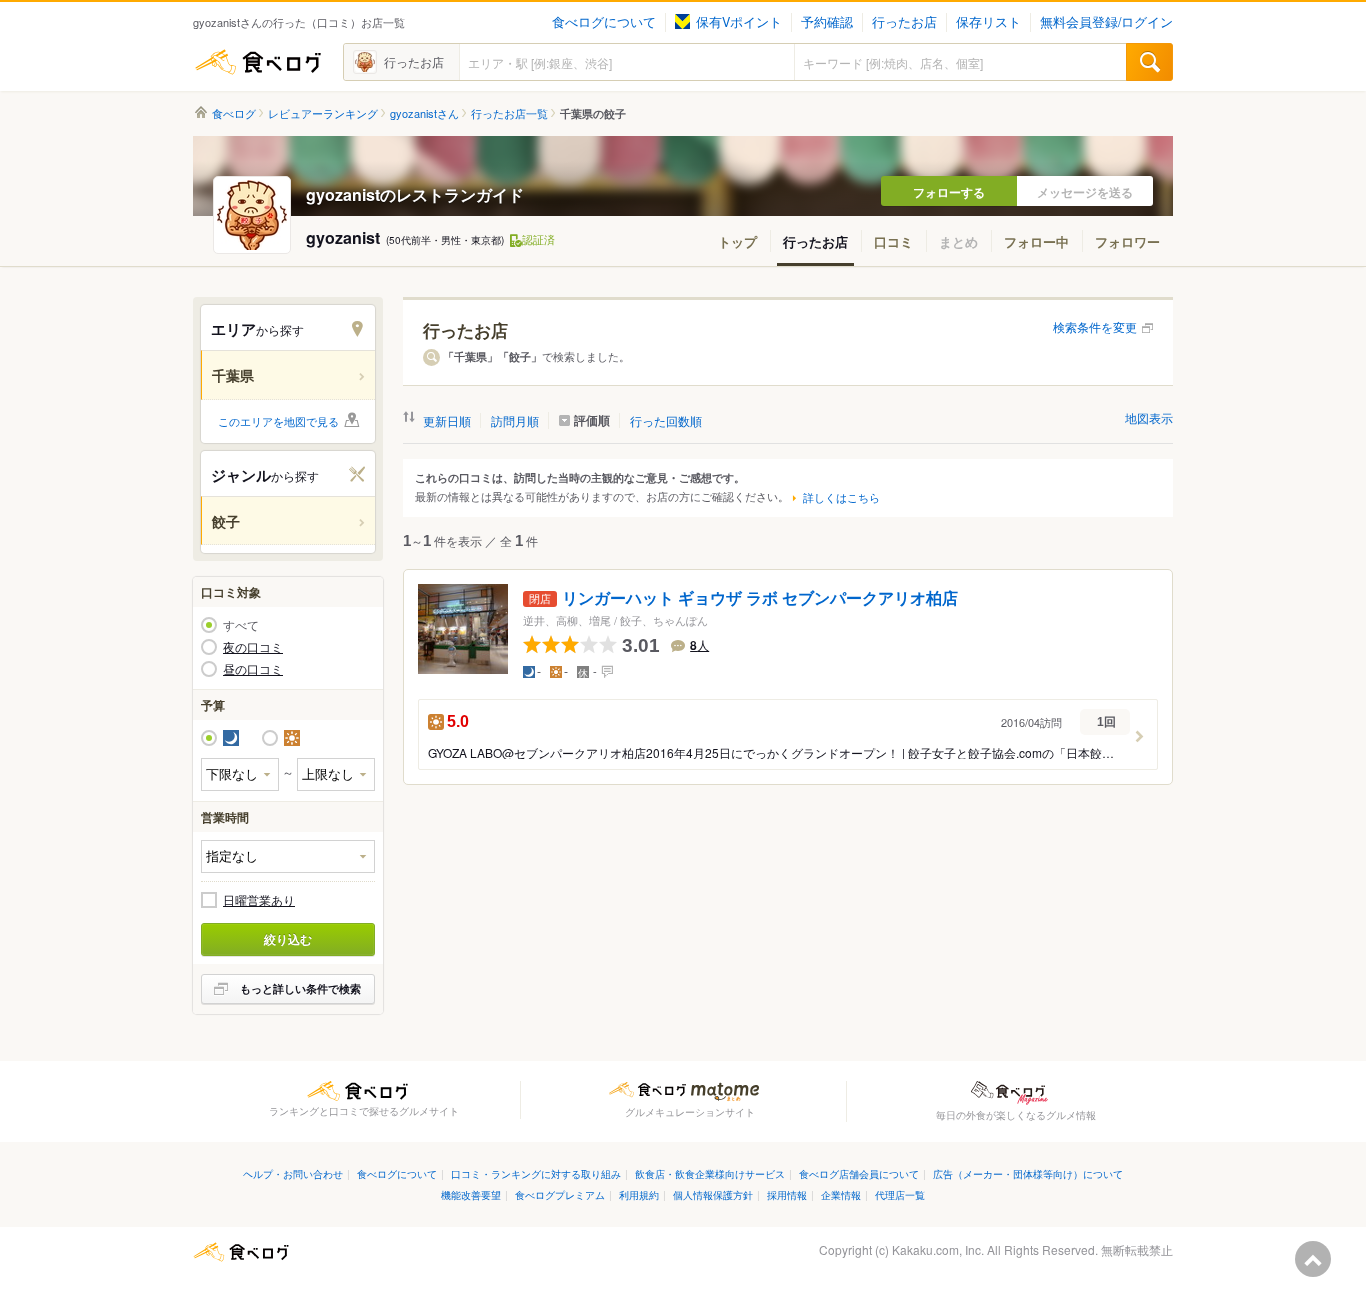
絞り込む (288, 939)
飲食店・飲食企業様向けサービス (710, 1173)
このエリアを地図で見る (278, 421)
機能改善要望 (471, 1194)
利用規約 (639, 1194)
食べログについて (604, 22)
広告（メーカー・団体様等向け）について (1028, 1173)
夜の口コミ (253, 647)
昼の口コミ (253, 669)
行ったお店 (904, 22)
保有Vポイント (739, 22)
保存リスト (988, 22)
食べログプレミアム (560, 1194)
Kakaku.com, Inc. (938, 1249)
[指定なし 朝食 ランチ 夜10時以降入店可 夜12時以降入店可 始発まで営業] (288, 856)
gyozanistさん (424, 113)
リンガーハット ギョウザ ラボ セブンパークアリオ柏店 (760, 598)
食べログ (258, 62)
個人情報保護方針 (713, 1194)
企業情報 (841, 1194)
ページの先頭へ (1313, 1259)
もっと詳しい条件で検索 (300, 988)
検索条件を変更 (1095, 326)
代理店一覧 (900, 1194)
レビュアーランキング (323, 113)
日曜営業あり (259, 900)
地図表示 (1149, 417)
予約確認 (827, 22)
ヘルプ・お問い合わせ (293, 1173)
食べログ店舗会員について (859, 1173)
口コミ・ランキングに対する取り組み (536, 1173)
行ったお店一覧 (509, 113)
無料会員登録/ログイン (1106, 22)
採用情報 (787, 1194)
